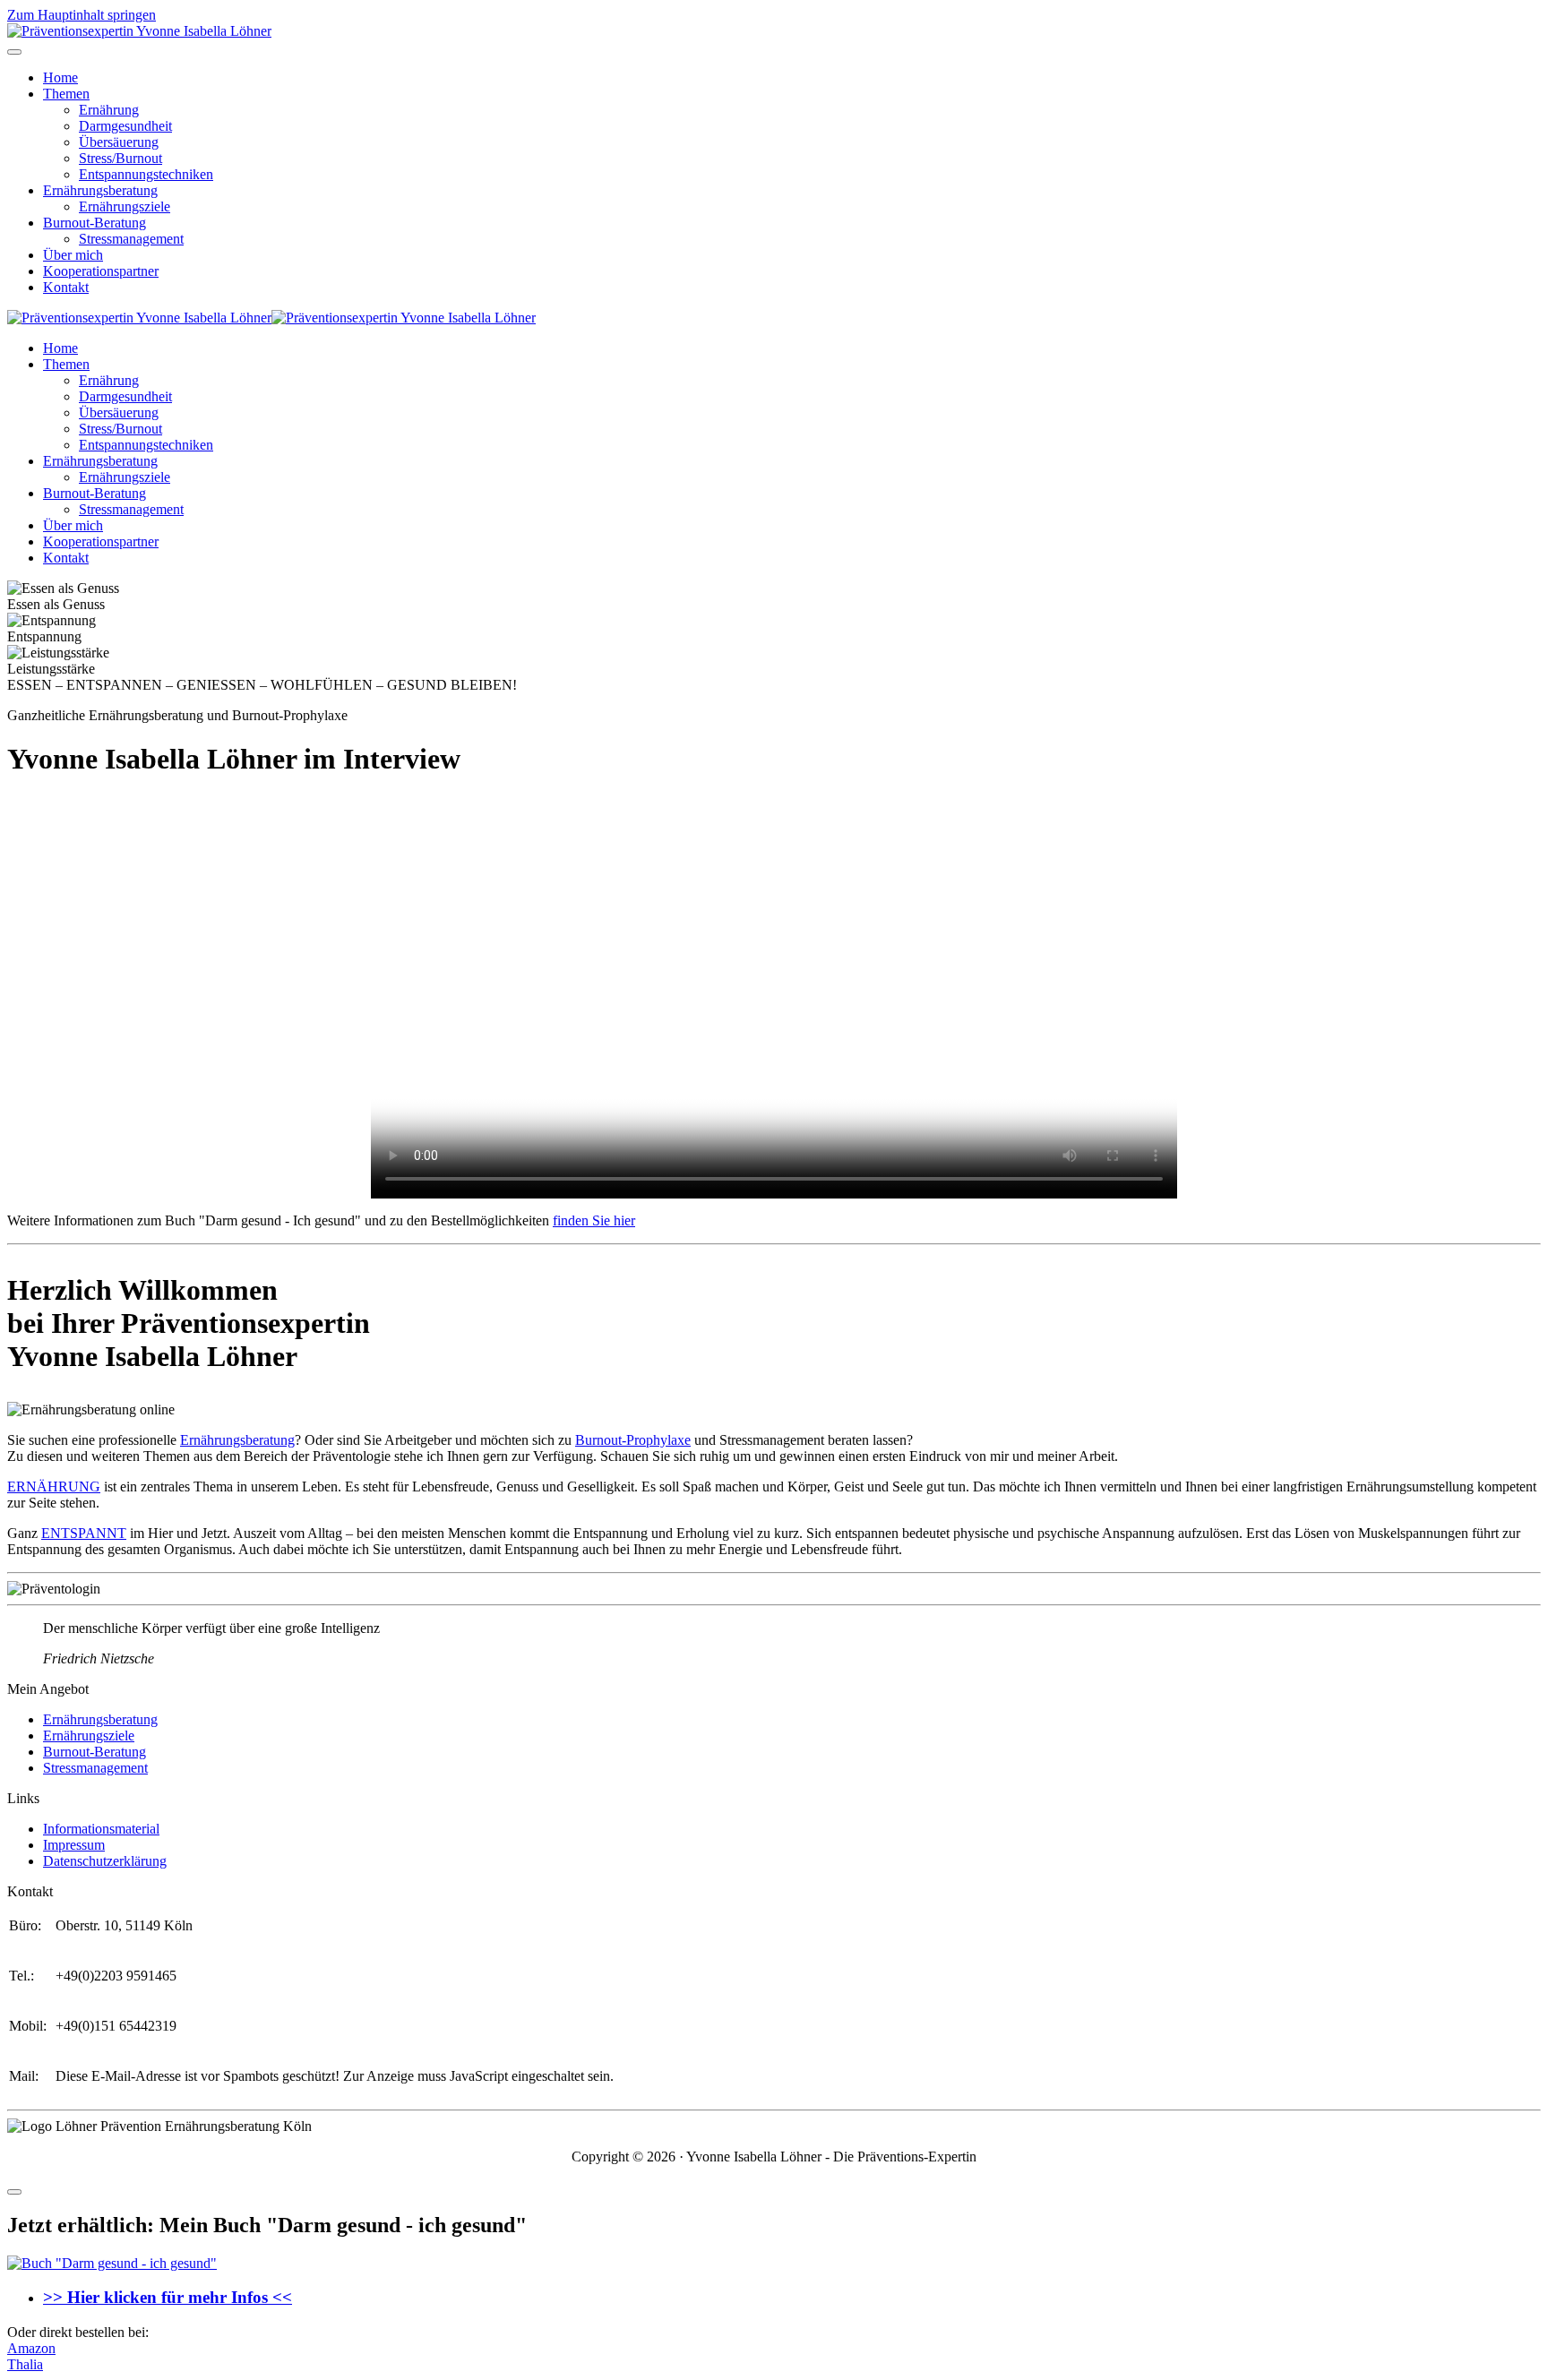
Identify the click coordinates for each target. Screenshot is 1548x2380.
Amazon (31, 2348)
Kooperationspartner (101, 271)
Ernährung (109, 110)
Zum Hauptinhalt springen (82, 15)
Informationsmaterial (101, 1829)
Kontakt (66, 287)
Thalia (25, 2364)
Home (60, 77)
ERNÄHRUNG (54, 1486)
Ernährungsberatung (100, 190)
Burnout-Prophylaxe (633, 1440)
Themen (66, 94)
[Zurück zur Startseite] (139, 31)
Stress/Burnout (120, 158)
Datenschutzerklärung (105, 1861)
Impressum (74, 1845)
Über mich (73, 255)
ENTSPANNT (84, 1533)
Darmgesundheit (125, 126)
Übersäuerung (119, 142)
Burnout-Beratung (95, 223)
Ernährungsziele (125, 206)
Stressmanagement (131, 239)
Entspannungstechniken (146, 174)
